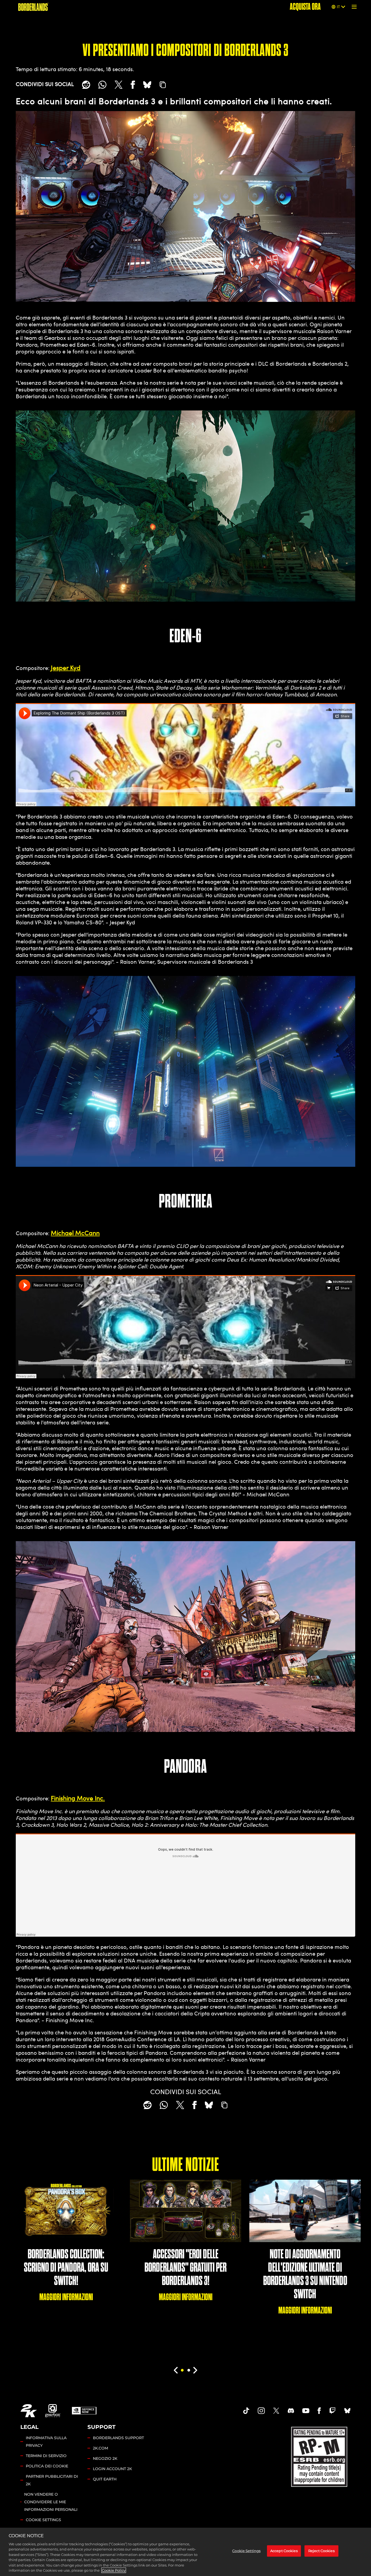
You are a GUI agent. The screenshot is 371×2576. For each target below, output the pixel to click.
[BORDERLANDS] (33, 7)
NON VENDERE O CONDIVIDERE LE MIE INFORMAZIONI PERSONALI (51, 2502)
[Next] (195, 2370)
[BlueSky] (147, 85)
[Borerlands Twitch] (332, 2411)
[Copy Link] (163, 85)
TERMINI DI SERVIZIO (46, 2456)
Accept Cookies (284, 2551)
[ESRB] (320, 2456)
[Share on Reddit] (86, 85)
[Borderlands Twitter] (276, 2411)
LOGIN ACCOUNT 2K (112, 2469)
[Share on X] (119, 85)
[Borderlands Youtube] (306, 2411)
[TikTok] (246, 2411)
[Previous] (176, 2370)
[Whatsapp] (102, 85)
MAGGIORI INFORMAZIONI (66, 2297)
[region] (185, 2552)
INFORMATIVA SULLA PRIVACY (46, 2442)
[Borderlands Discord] (291, 2411)
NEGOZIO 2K (105, 2458)
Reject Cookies (321, 2551)
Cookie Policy (114, 2570)
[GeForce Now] (84, 2411)
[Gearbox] (53, 2411)
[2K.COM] (29, 2411)
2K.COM (100, 2448)
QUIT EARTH (105, 2479)
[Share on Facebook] (133, 85)
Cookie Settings (43, 2520)
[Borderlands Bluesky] (347, 2411)
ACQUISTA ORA (305, 7)
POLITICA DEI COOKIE (47, 2466)
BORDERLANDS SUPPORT (118, 2438)
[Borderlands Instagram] (261, 2411)
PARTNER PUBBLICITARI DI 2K (52, 2480)
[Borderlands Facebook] (319, 2411)
